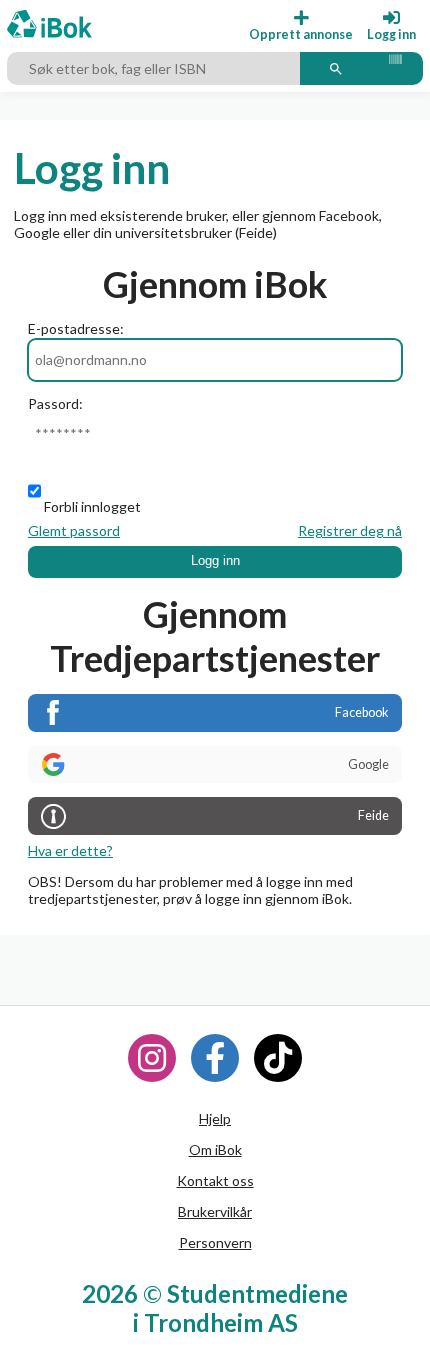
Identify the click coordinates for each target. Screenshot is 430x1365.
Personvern (215, 1242)
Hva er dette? (70, 850)
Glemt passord (74, 530)
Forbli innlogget (92, 506)
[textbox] (156, 69)
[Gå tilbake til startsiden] (49, 25)
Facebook (362, 712)
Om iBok (215, 1149)
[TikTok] (278, 1058)
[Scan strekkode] (395, 69)
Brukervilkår (215, 1211)
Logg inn (215, 561)
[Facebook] (215, 1058)
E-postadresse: (76, 328)
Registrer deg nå (350, 530)
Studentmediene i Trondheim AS (241, 1308)
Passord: (55, 403)
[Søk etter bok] (336, 69)
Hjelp (215, 1118)
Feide (373, 815)
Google (368, 764)
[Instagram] (152, 1058)
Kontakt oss (215, 1180)
